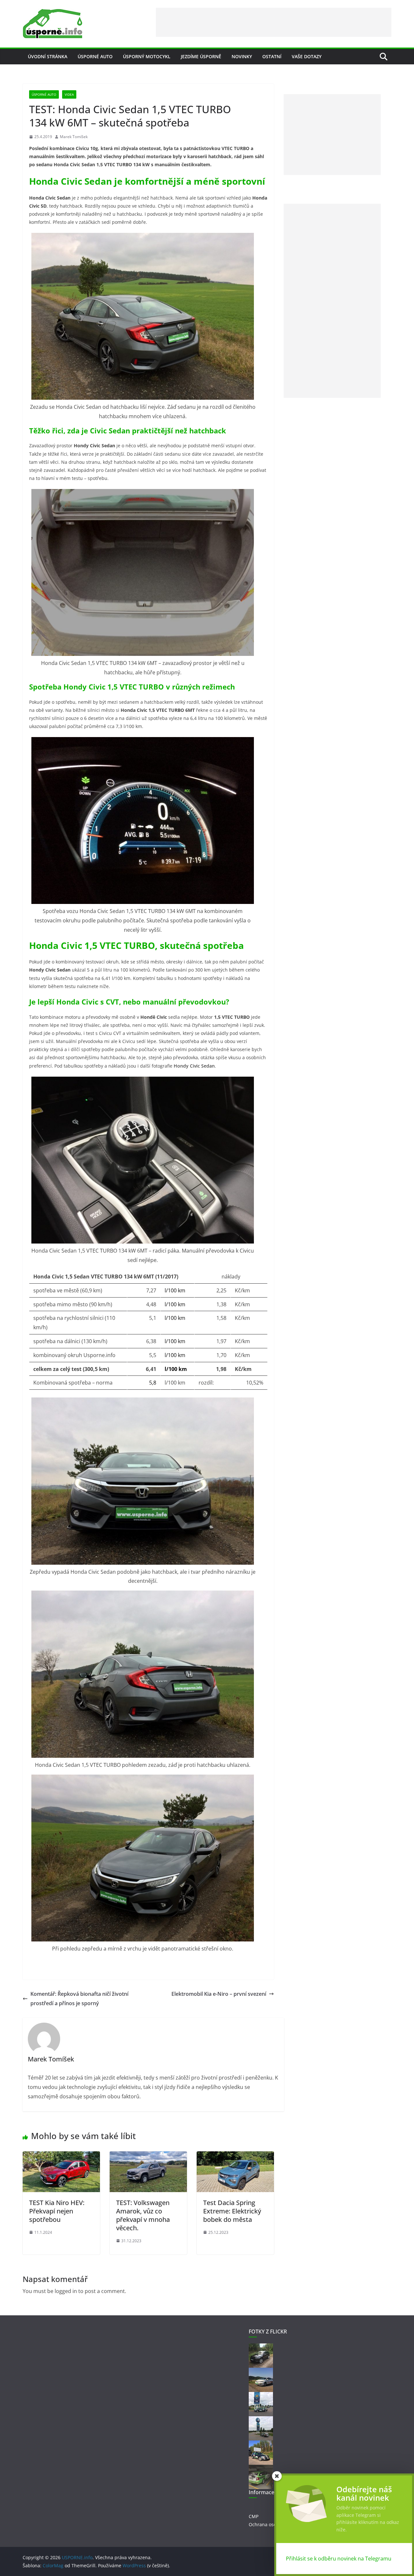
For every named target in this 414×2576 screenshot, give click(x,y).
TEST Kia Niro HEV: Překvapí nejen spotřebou (57, 2211)
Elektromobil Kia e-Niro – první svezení (219, 1994)
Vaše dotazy (307, 56)
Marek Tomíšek (74, 137)
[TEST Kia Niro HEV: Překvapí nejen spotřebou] (61, 2156)
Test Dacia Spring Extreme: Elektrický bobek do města (232, 2211)
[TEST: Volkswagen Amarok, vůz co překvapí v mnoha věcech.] (148, 2156)
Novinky (242, 56)
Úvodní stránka (48, 56)
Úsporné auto (95, 56)
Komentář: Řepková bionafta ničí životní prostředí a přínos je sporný (79, 1999)
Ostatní (272, 56)
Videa (69, 94)
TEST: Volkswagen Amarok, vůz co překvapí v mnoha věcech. (143, 2215)
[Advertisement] (274, 22)
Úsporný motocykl (147, 56)
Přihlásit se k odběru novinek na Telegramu (339, 2559)
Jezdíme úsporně (201, 56)
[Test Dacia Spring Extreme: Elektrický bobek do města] (235, 2156)
